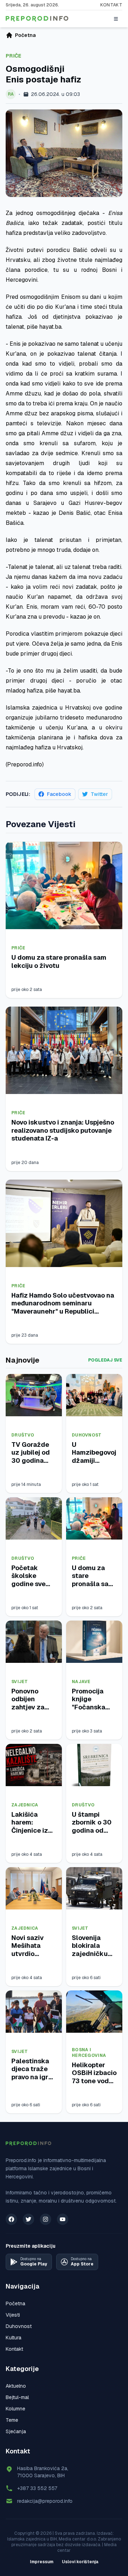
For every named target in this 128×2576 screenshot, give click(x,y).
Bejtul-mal (17, 2397)
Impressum (42, 2562)
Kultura (14, 2338)
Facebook (59, 794)
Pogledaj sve (105, 1360)
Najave (81, 1682)
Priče (14, 56)
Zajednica (25, 1805)
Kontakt (111, 5)
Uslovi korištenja (80, 2562)
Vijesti (13, 2315)
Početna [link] (25, 35)
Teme (12, 2420)
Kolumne (15, 2409)
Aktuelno (16, 2386)
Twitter (99, 794)
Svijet (20, 1682)
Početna (15, 2303)
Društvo (23, 1435)
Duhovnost (87, 1435)
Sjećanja (16, 2431)
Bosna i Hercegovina (89, 2053)
